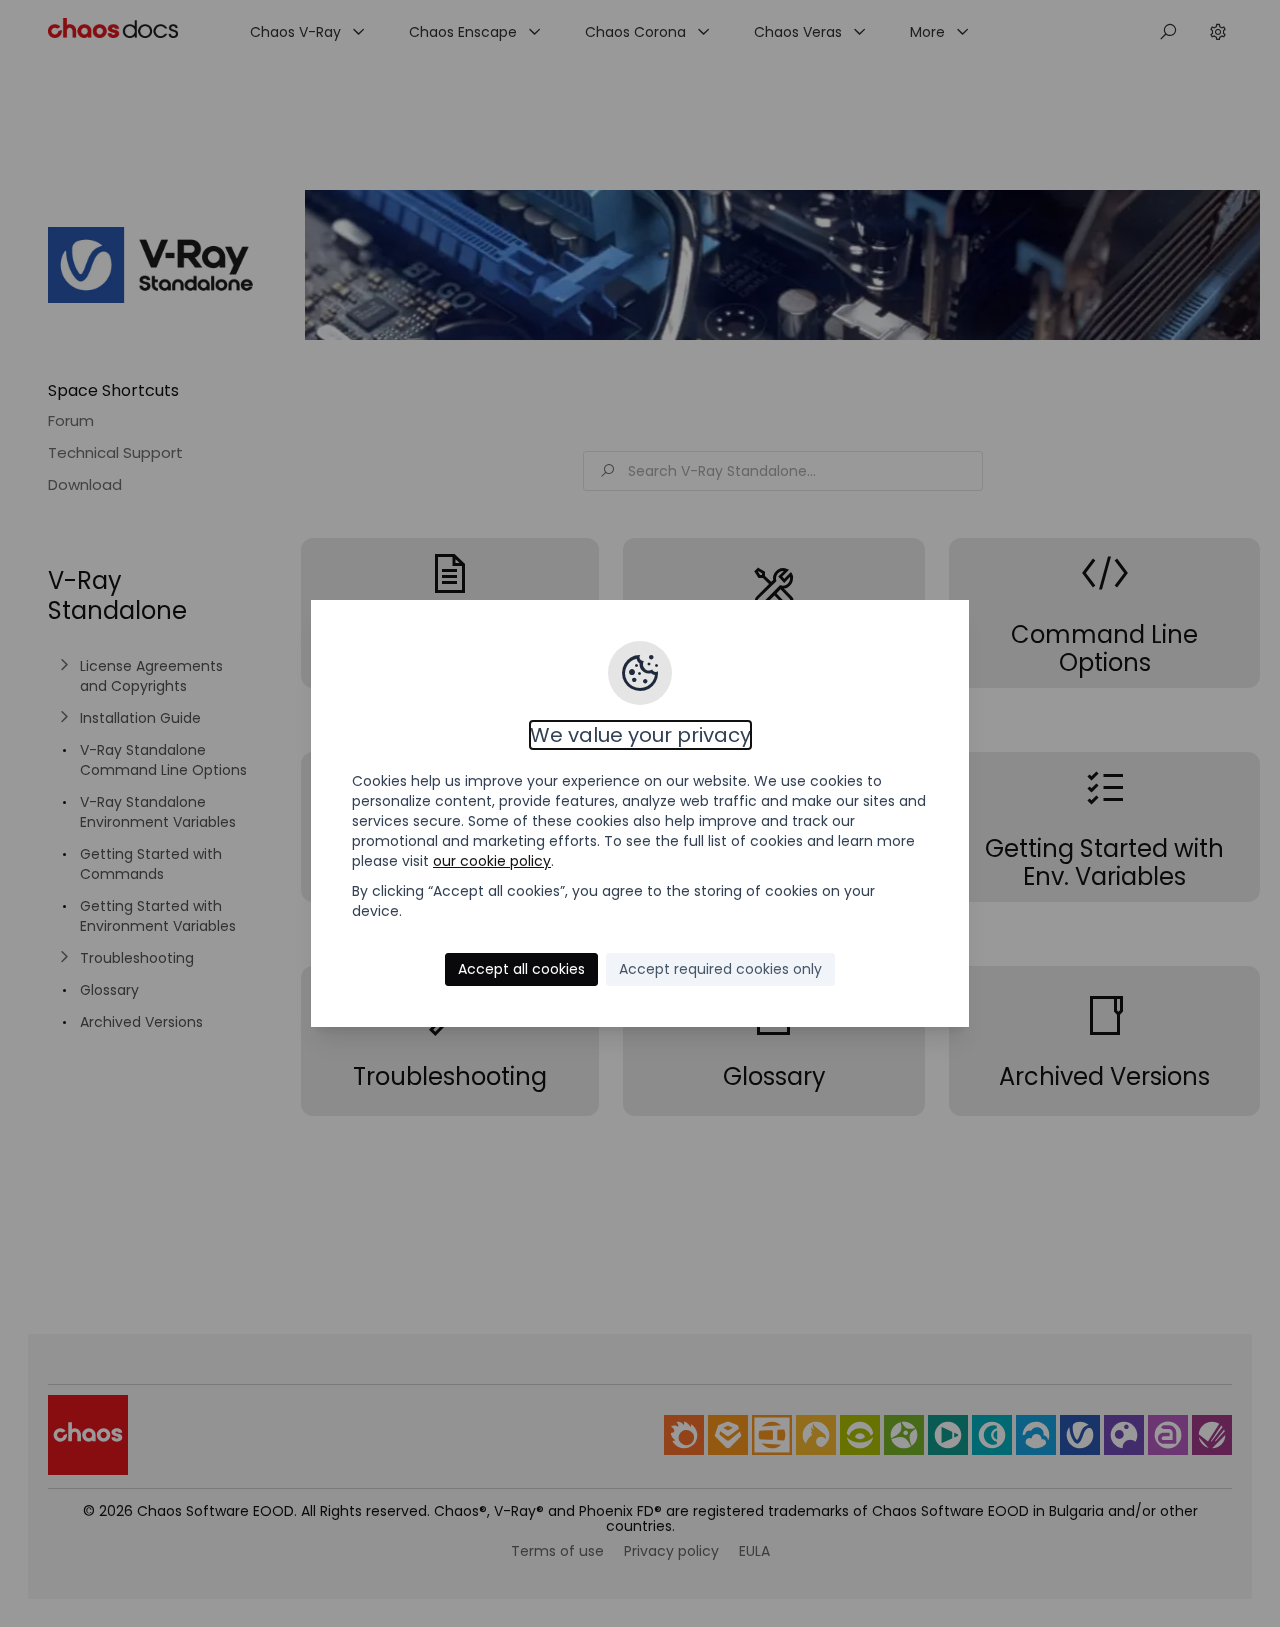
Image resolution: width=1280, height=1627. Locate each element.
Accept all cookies (521, 969)
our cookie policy (492, 861)
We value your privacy (640, 735)
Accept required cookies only (720, 969)
